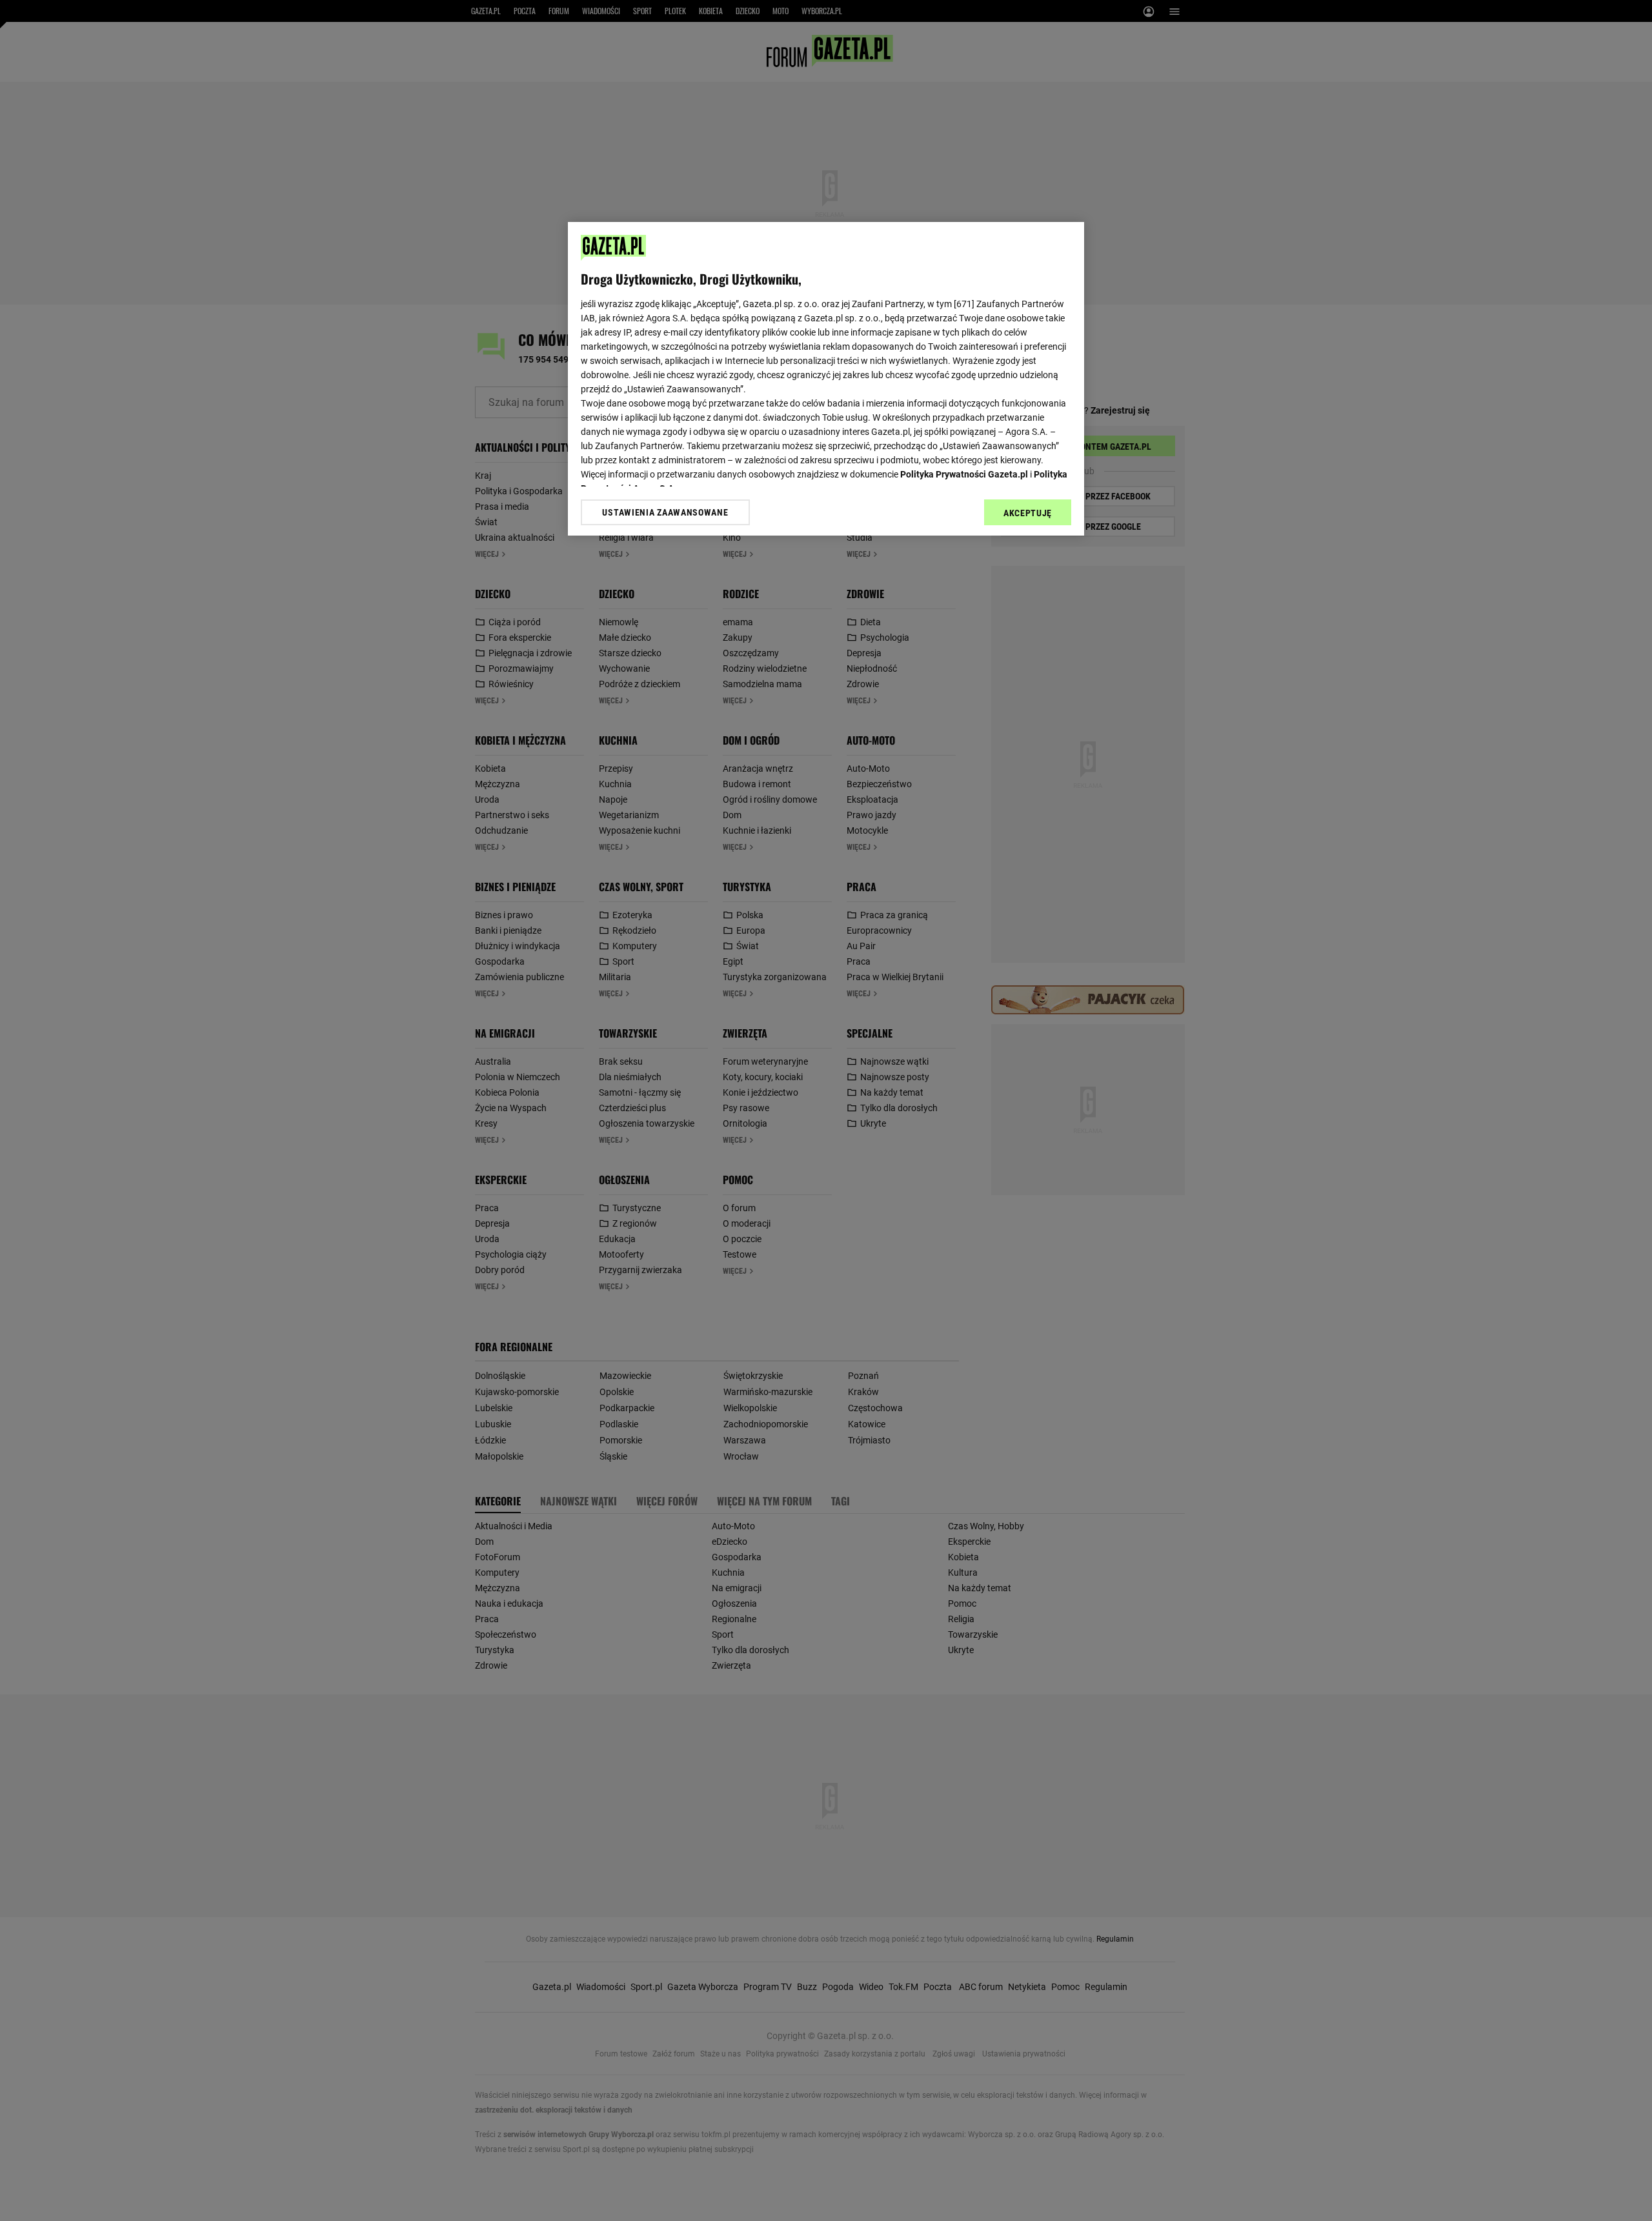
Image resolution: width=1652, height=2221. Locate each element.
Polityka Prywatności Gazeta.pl (964, 474)
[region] (826, 379)
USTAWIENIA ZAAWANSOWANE (665, 512)
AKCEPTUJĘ (1028, 513)
